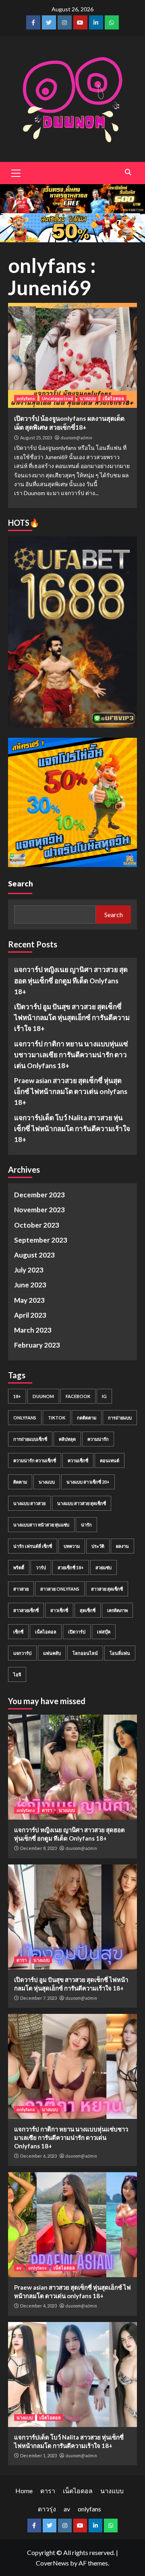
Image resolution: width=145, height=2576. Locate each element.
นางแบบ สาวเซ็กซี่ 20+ (88, 1482)
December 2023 (39, 1195)
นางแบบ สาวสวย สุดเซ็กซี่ (82, 1503)
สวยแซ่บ (104, 1567)
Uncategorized (57, 398)
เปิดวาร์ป (77, 1632)
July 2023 (29, 1270)
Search (21, 883)
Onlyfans (25, 1418)
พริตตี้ (19, 1567)
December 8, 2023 (38, 1848)
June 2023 (30, 1285)
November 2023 (39, 1210)
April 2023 (30, 1315)
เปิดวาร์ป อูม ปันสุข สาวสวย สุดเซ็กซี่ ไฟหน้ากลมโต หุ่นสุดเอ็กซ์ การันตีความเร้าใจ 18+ (72, 1017)
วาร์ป (41, 1567)
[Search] (128, 172)
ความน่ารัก (98, 1439)
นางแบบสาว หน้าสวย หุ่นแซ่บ (41, 1525)
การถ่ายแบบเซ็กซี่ (30, 1439)
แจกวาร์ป (22, 1653)
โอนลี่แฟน (120, 1653)
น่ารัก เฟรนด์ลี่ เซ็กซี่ (33, 1546)
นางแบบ (88, 398)
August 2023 (34, 1255)
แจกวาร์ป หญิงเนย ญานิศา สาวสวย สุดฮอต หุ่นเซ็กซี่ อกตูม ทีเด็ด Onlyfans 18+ (71, 980)
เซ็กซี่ (18, 1632)
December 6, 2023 (38, 2156)
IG (104, 1396)
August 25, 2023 (36, 438)
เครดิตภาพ (117, 1610)
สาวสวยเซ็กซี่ (26, 1610)
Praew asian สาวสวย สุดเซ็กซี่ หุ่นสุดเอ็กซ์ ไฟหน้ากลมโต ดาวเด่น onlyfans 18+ (71, 1091)
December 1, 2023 (38, 2455)
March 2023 (33, 1330)
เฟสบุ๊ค (104, 1632)
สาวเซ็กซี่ (59, 1610)
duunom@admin (77, 438)
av (19, 2268)
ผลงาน (122, 1546)
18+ (17, 1396)
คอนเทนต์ (110, 1460)
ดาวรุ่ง (47, 2509)
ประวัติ (98, 1546)
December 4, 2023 (38, 2306)
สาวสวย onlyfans (60, 1589)
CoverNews (52, 2563)
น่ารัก (86, 1525)
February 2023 (37, 1345)
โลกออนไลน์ (85, 1653)
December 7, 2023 (38, 1998)
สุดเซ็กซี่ (88, 1610)
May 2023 (29, 1300)
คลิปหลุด (67, 1439)
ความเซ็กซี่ (78, 1460)
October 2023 (37, 1225)
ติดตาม (20, 1482)
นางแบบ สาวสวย (29, 1503)
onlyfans (26, 398)
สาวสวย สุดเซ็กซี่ (107, 1589)
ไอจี (17, 1674)
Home (24, 2491)
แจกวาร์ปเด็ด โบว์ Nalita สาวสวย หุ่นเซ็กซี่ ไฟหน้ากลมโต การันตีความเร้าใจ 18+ (72, 1128)
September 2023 (41, 1240)
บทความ (72, 1546)
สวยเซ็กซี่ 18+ (71, 1567)
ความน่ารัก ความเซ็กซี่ (35, 1460)
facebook (78, 1396)
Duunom (43, 1396)
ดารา (47, 1810)
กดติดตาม (87, 1418)
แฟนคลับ (52, 1653)
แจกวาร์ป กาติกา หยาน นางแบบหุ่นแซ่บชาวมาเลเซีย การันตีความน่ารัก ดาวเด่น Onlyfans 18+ (71, 1055)
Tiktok (57, 1418)
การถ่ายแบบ (120, 1418)
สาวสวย (21, 1589)
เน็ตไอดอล (113, 398)
